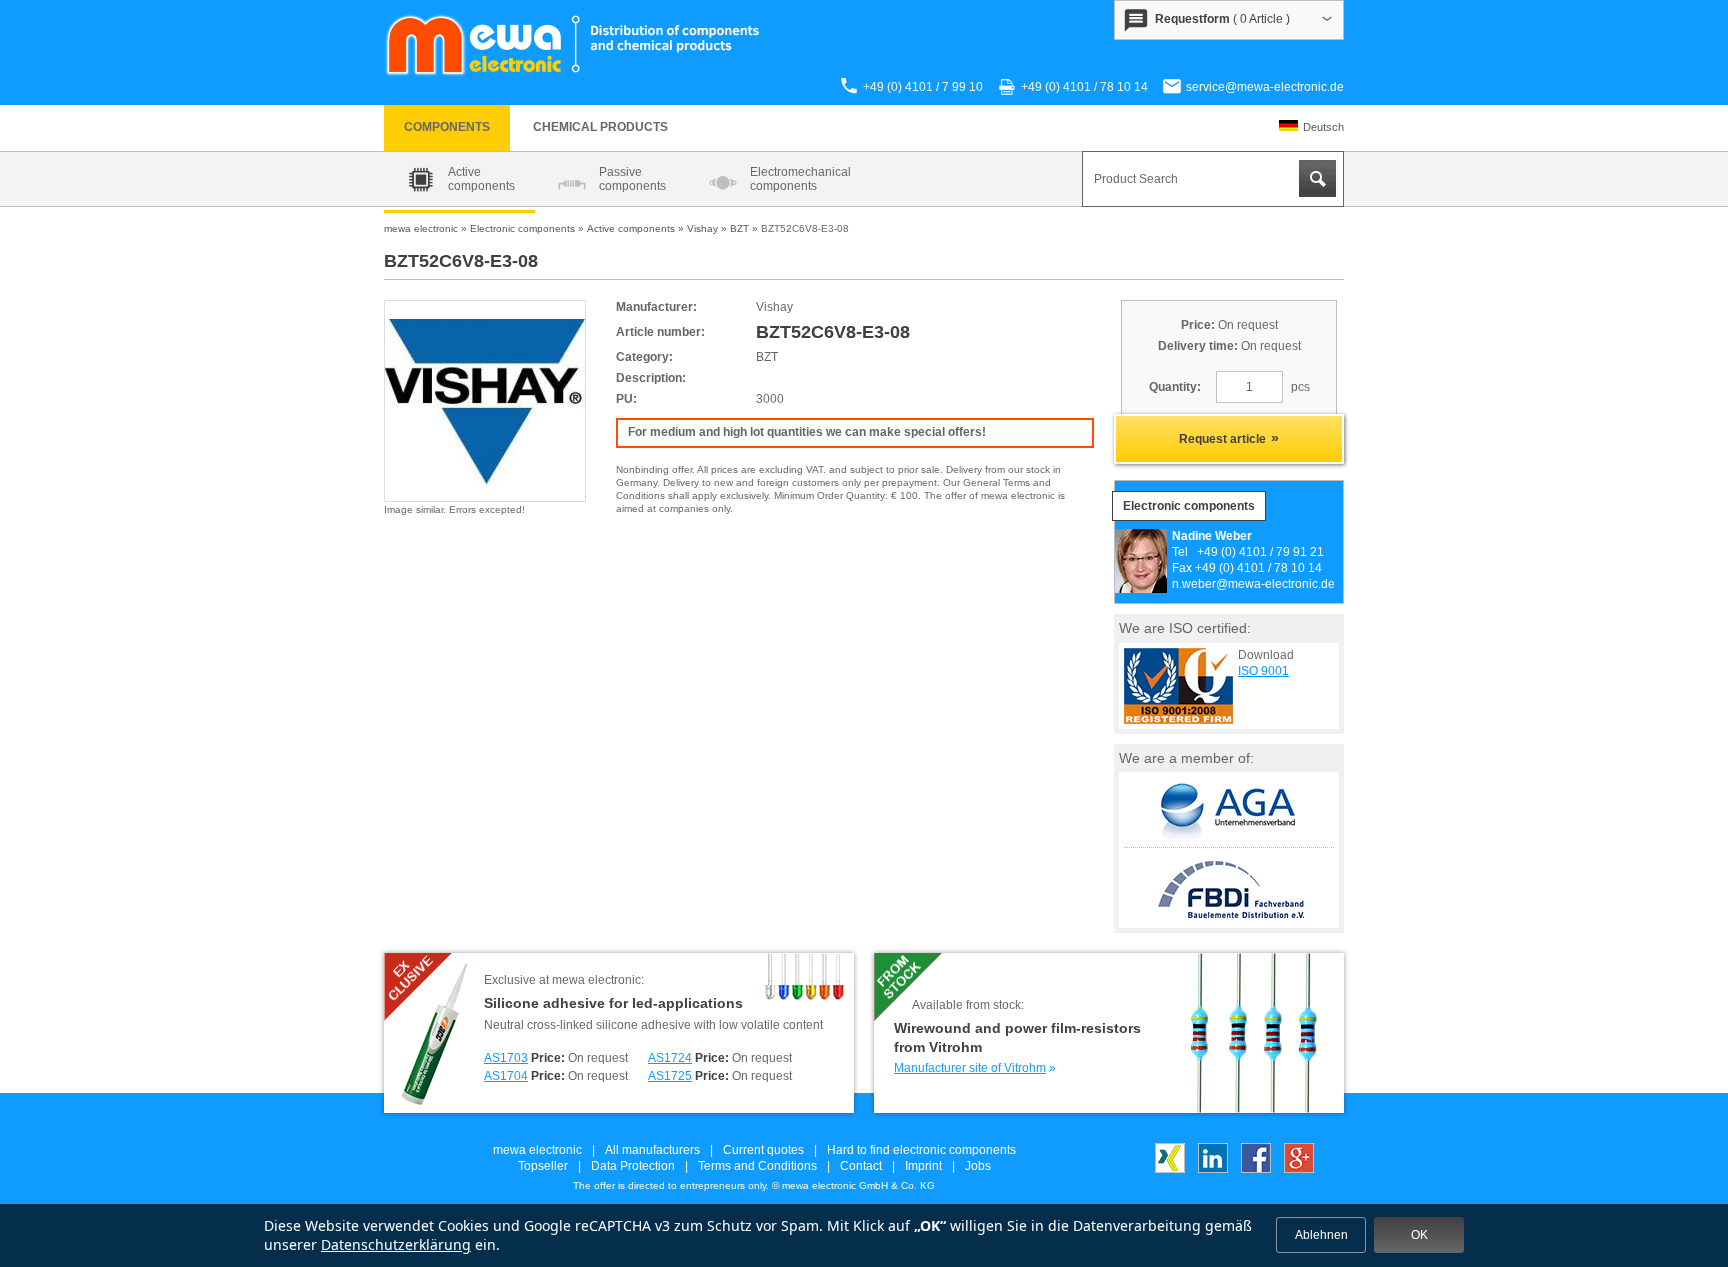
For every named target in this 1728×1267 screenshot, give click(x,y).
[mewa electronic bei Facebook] (1256, 1169)
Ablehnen (1321, 1235)
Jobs (978, 1166)
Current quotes (763, 1150)
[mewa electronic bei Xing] (1170, 1169)
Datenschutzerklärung (396, 1244)
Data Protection (633, 1166)
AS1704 (506, 1076)
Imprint (923, 1166)
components (447, 127)
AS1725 (670, 1076)
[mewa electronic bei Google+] (1299, 1169)
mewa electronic (537, 1150)
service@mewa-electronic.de (1265, 87)
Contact (861, 1166)
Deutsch (1323, 127)
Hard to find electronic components (921, 1150)
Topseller (543, 1166)
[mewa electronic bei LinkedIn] (1213, 1169)
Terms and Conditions (757, 1166)
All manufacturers (652, 1150)
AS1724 (670, 1058)
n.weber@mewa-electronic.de (1253, 584)
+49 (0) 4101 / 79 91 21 (1260, 552)
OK (1419, 1235)
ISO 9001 (1263, 671)
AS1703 (506, 1058)
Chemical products (600, 127)
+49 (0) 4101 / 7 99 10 (923, 87)
